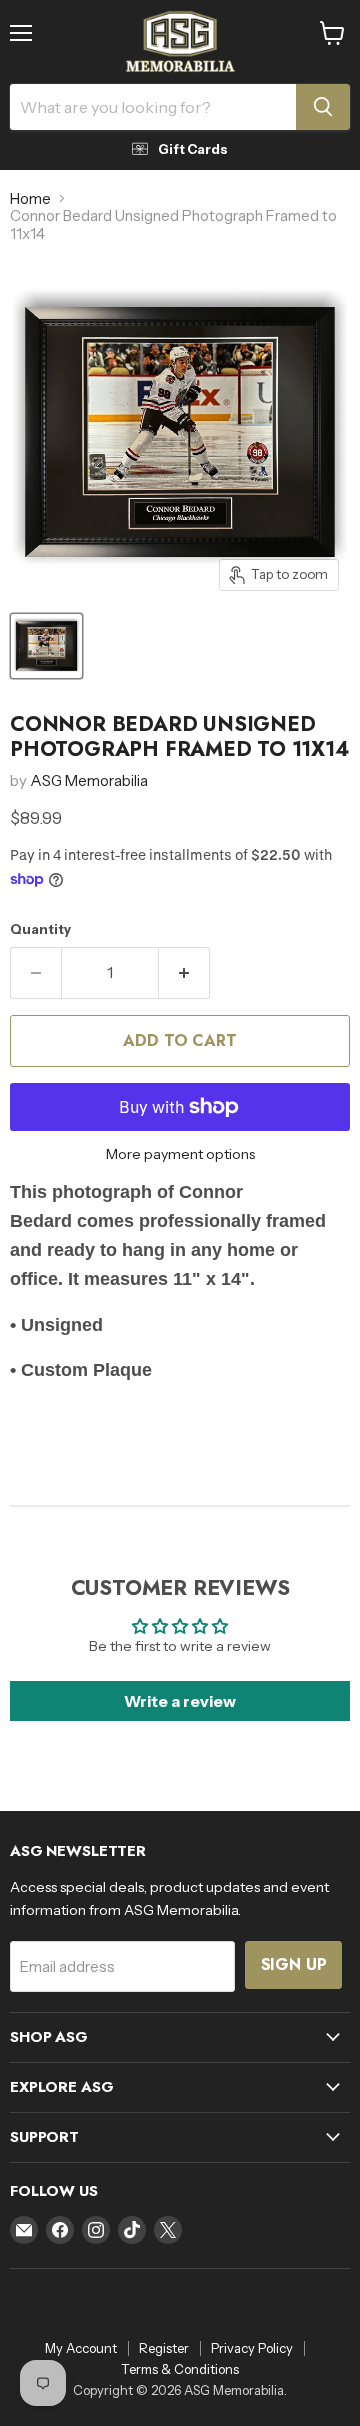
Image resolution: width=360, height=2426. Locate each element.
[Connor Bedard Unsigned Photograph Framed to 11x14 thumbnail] (46, 646)
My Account (81, 2348)
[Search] (323, 107)
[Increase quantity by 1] (184, 973)
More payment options (180, 1154)
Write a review (180, 1701)
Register (164, 2348)
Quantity (40, 929)
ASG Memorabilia (89, 780)
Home (30, 198)
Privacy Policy (252, 2348)
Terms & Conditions (180, 2369)
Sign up (294, 1964)
